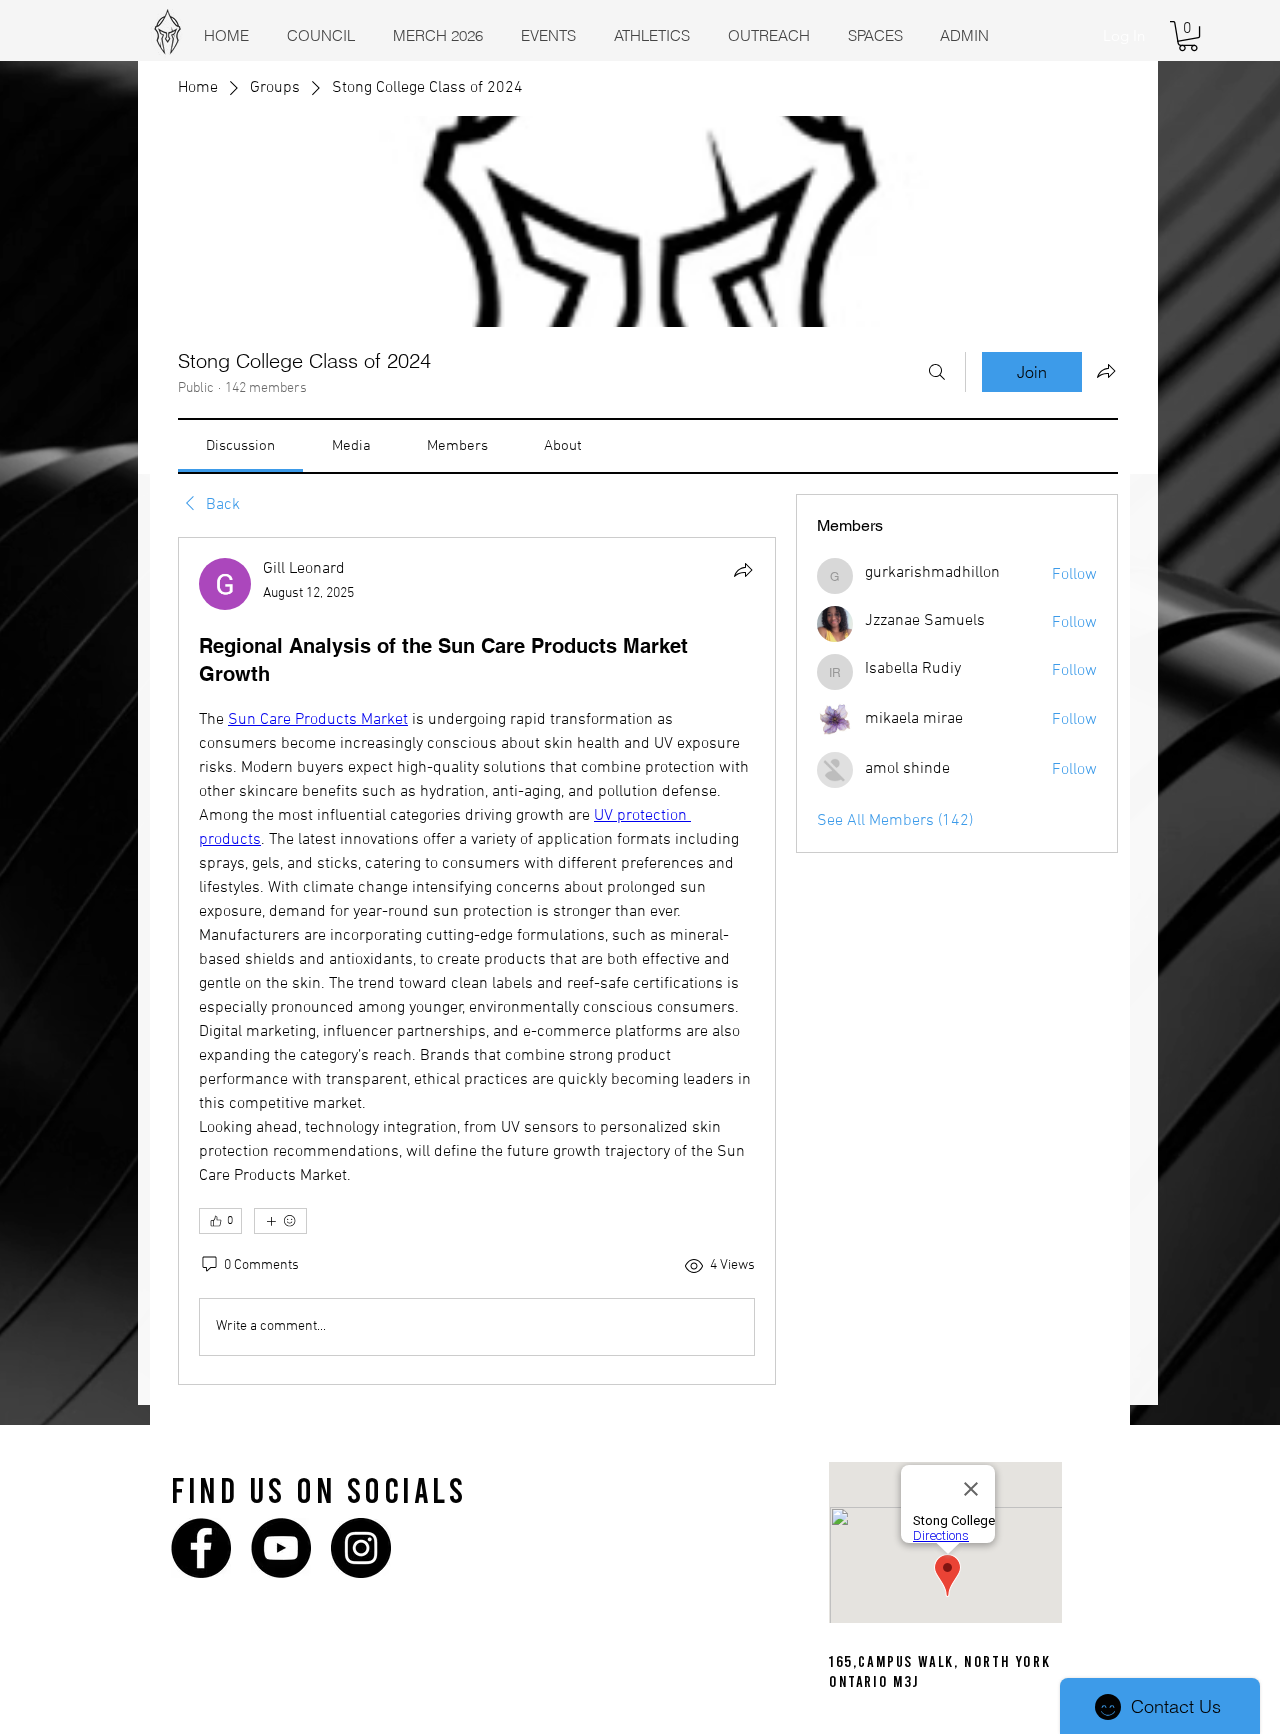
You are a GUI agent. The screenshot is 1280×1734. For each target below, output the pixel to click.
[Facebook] (201, 1548)
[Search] (937, 372)
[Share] (743, 570)
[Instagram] (361, 1548)
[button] (1188, 36)
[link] (240, 446)
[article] (477, 961)
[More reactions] (280, 1221)
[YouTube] (281, 1548)
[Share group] (1106, 371)
